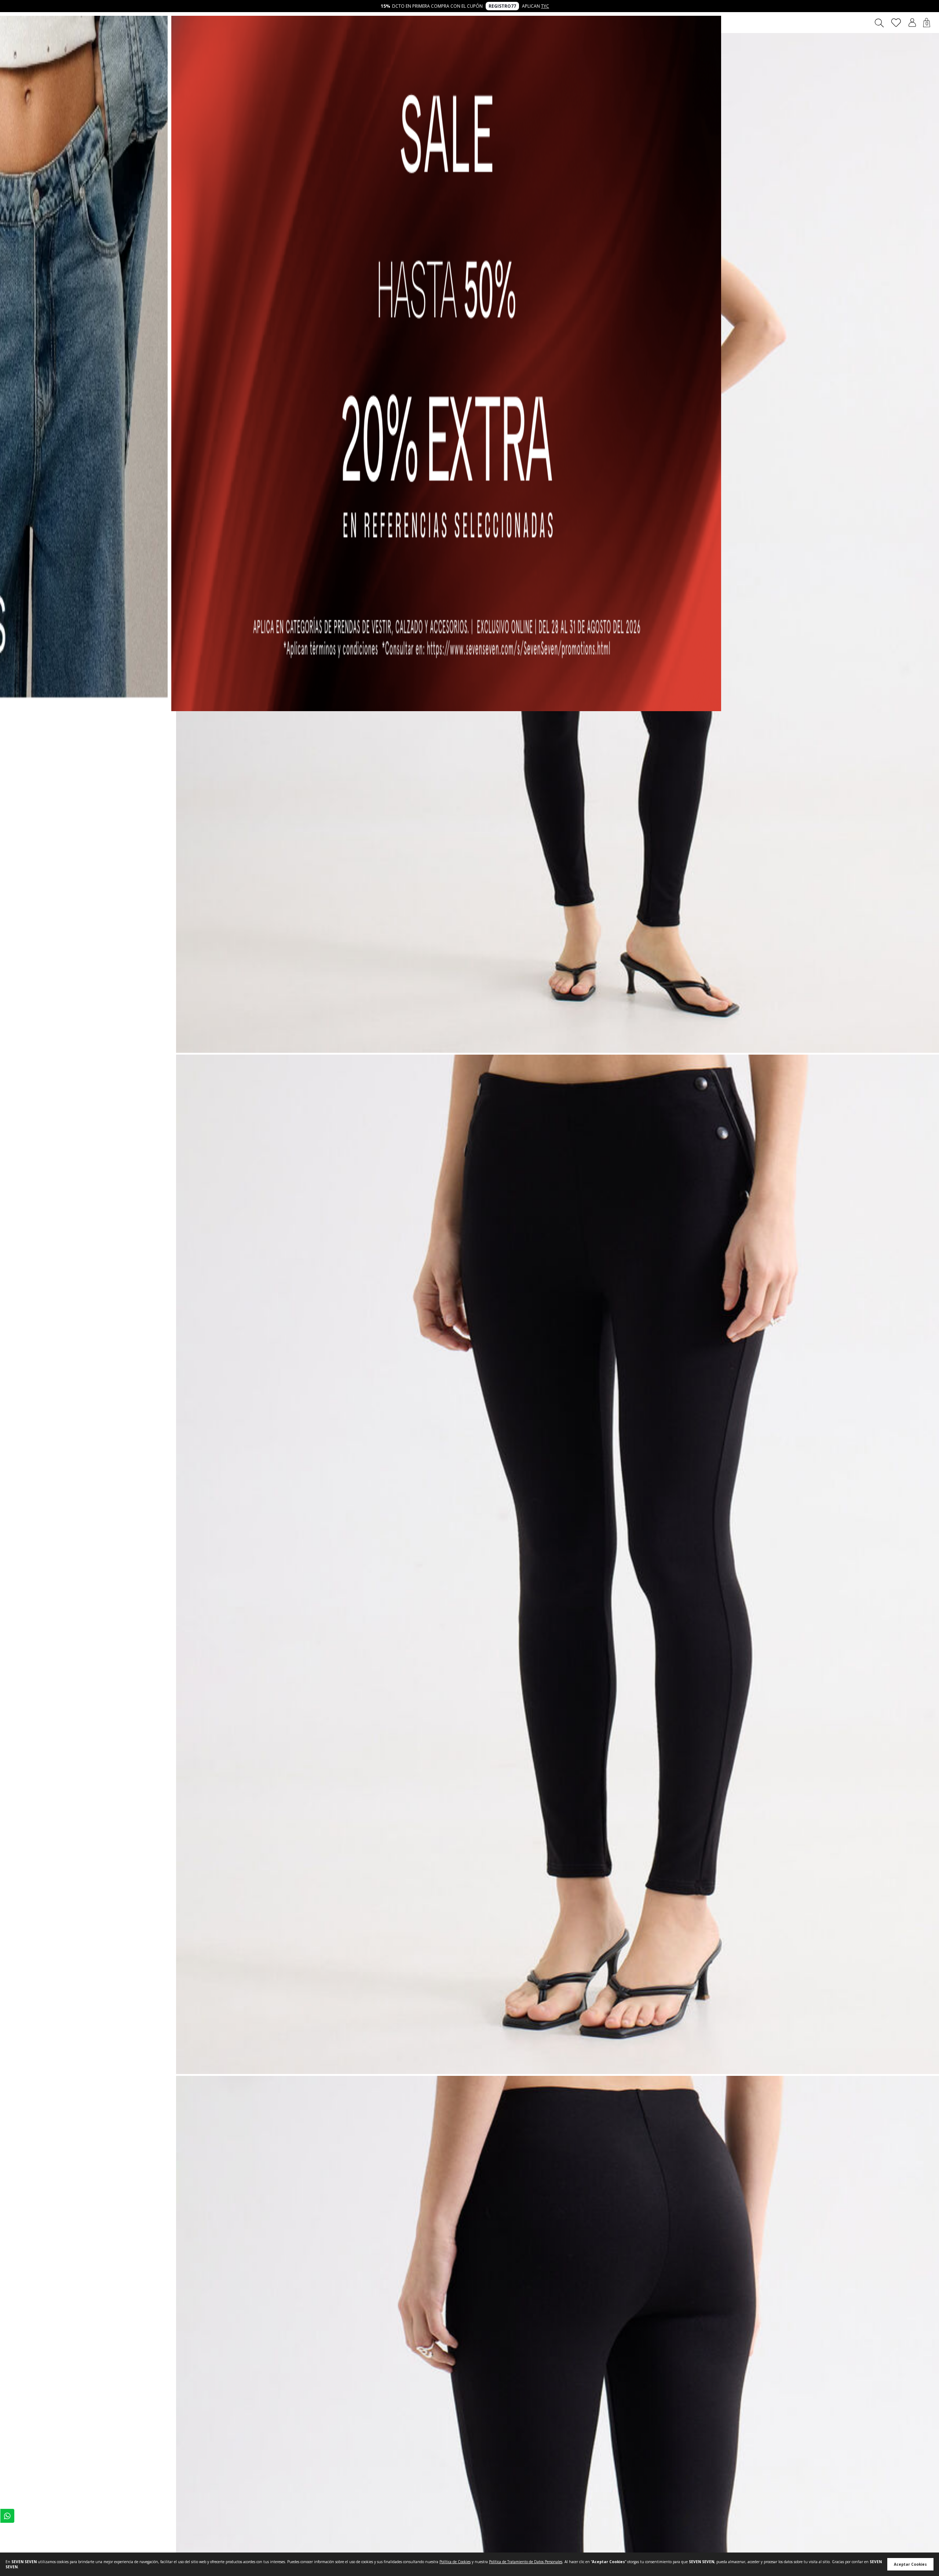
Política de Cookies (455, 2562)
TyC (545, 6)
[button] (912, 23)
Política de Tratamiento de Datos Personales (526, 2562)
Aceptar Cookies (910, 2564)
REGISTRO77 (502, 6)
